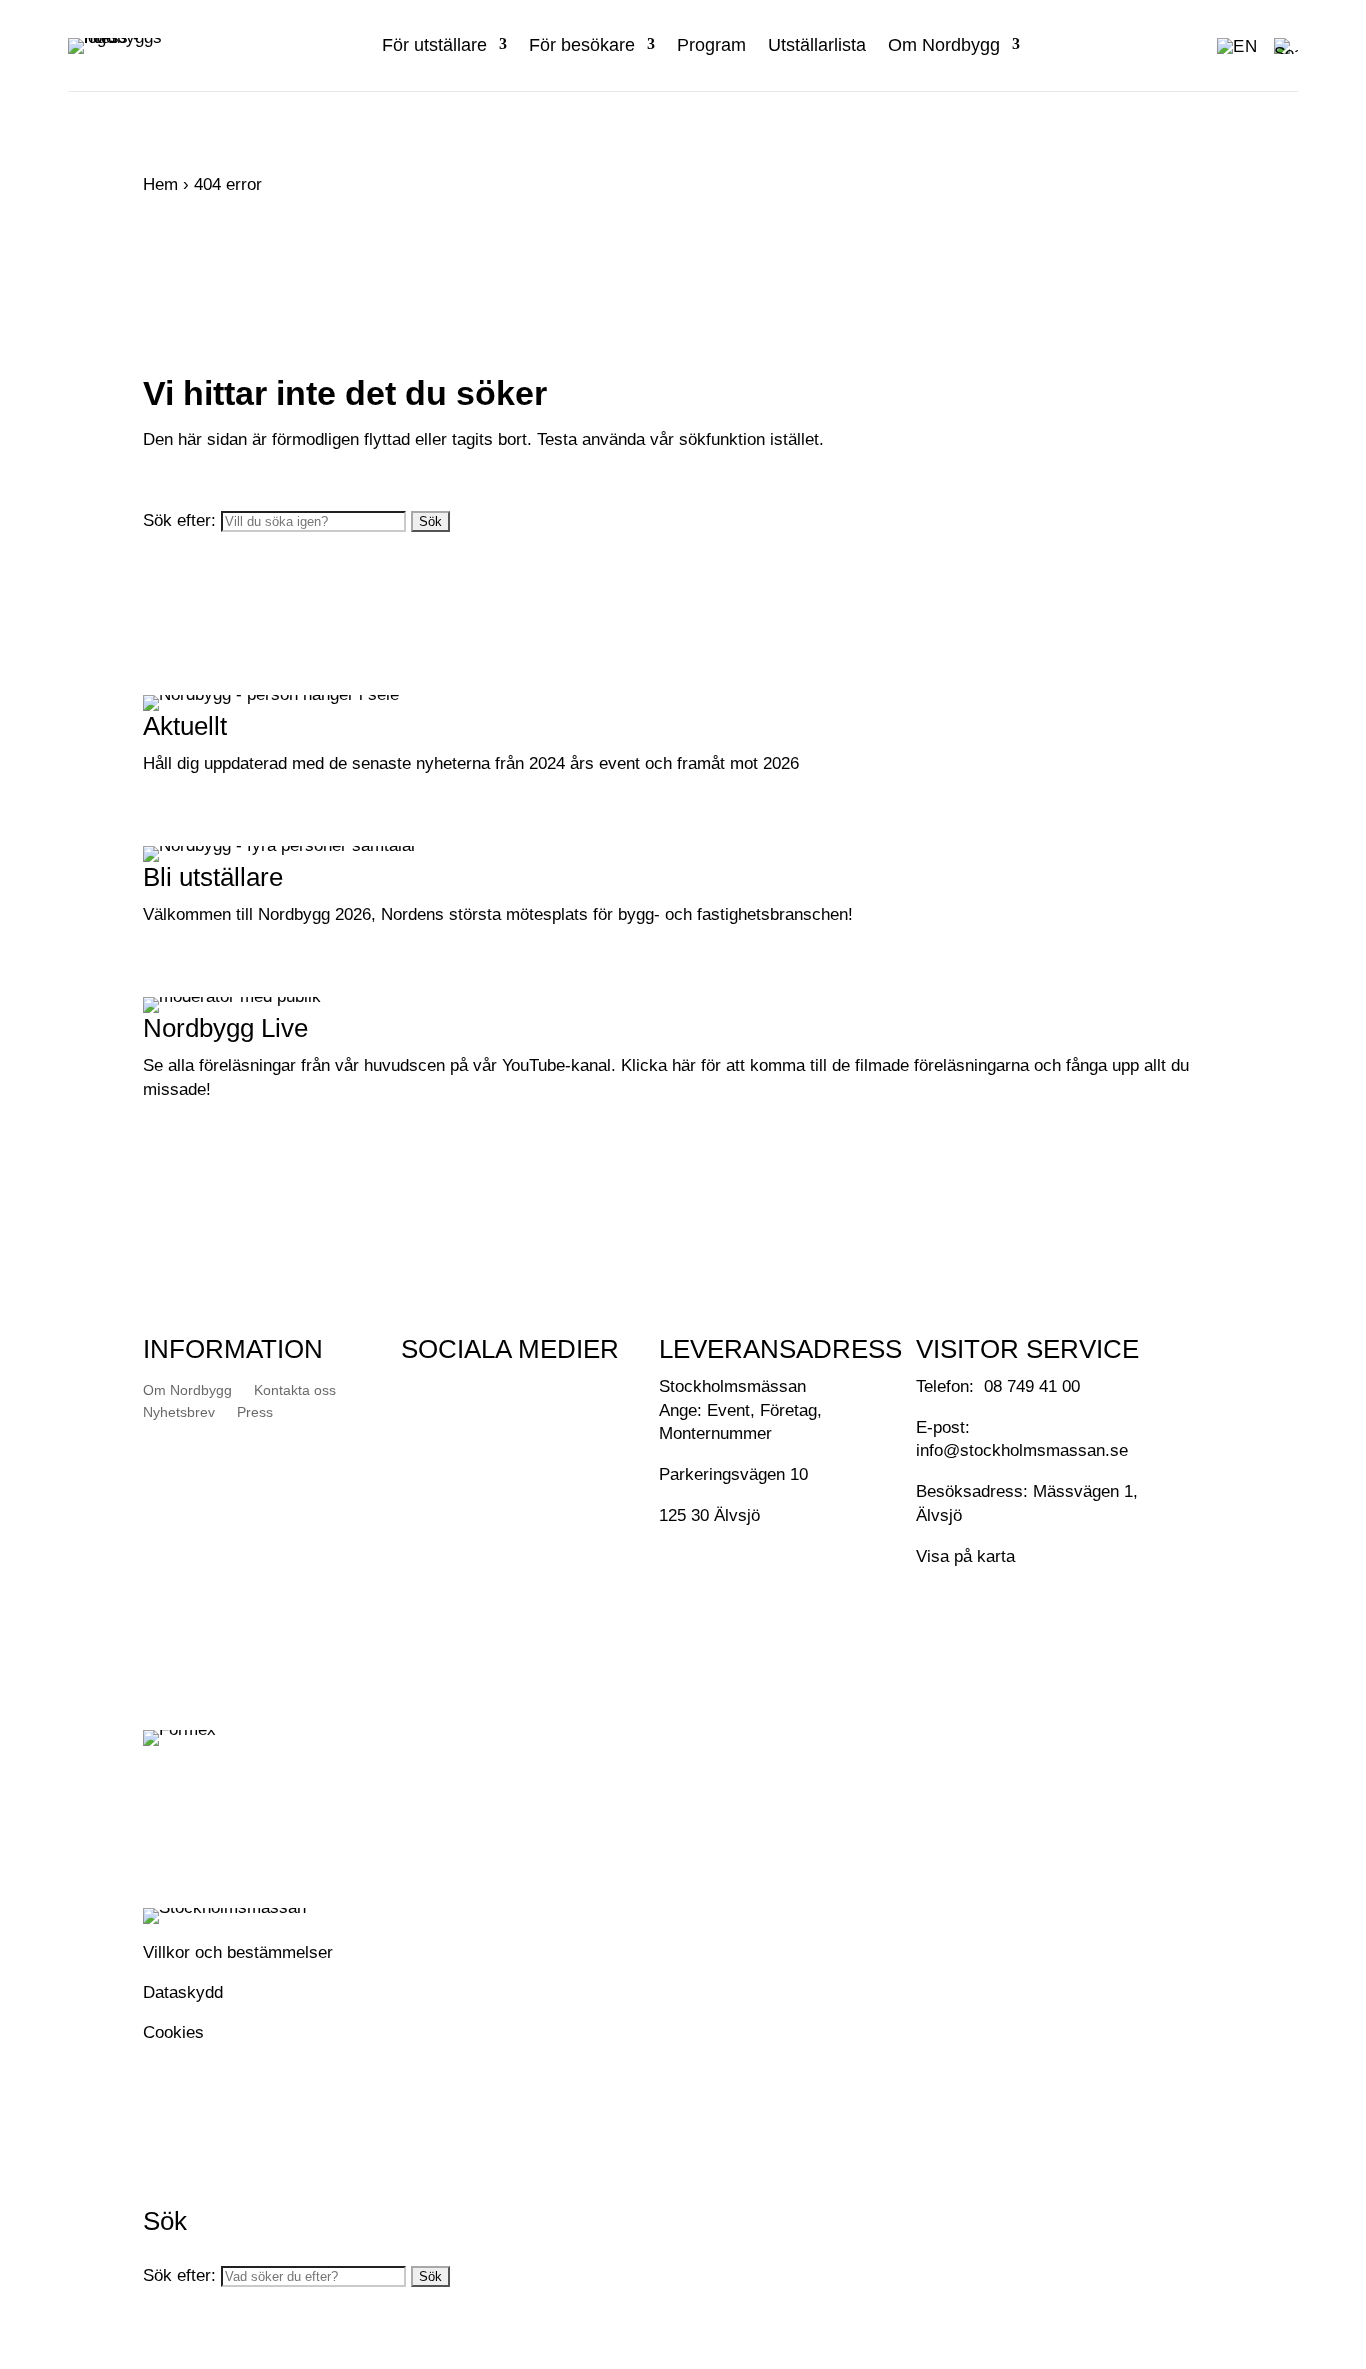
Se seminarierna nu (251, 1147)
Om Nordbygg (944, 45)
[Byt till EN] (1237, 46)
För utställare (434, 45)
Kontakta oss (295, 1390)
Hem (160, 184)
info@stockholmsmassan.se (1022, 1450)
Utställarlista (817, 45)
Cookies (173, 2032)
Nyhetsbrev (179, 1412)
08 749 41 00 (1032, 1386)
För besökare (582, 45)
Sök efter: (179, 520)
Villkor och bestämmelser (238, 1952)
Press (255, 1412)
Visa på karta (965, 1556)
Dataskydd (183, 1992)
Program (711, 45)
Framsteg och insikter (261, 821)
